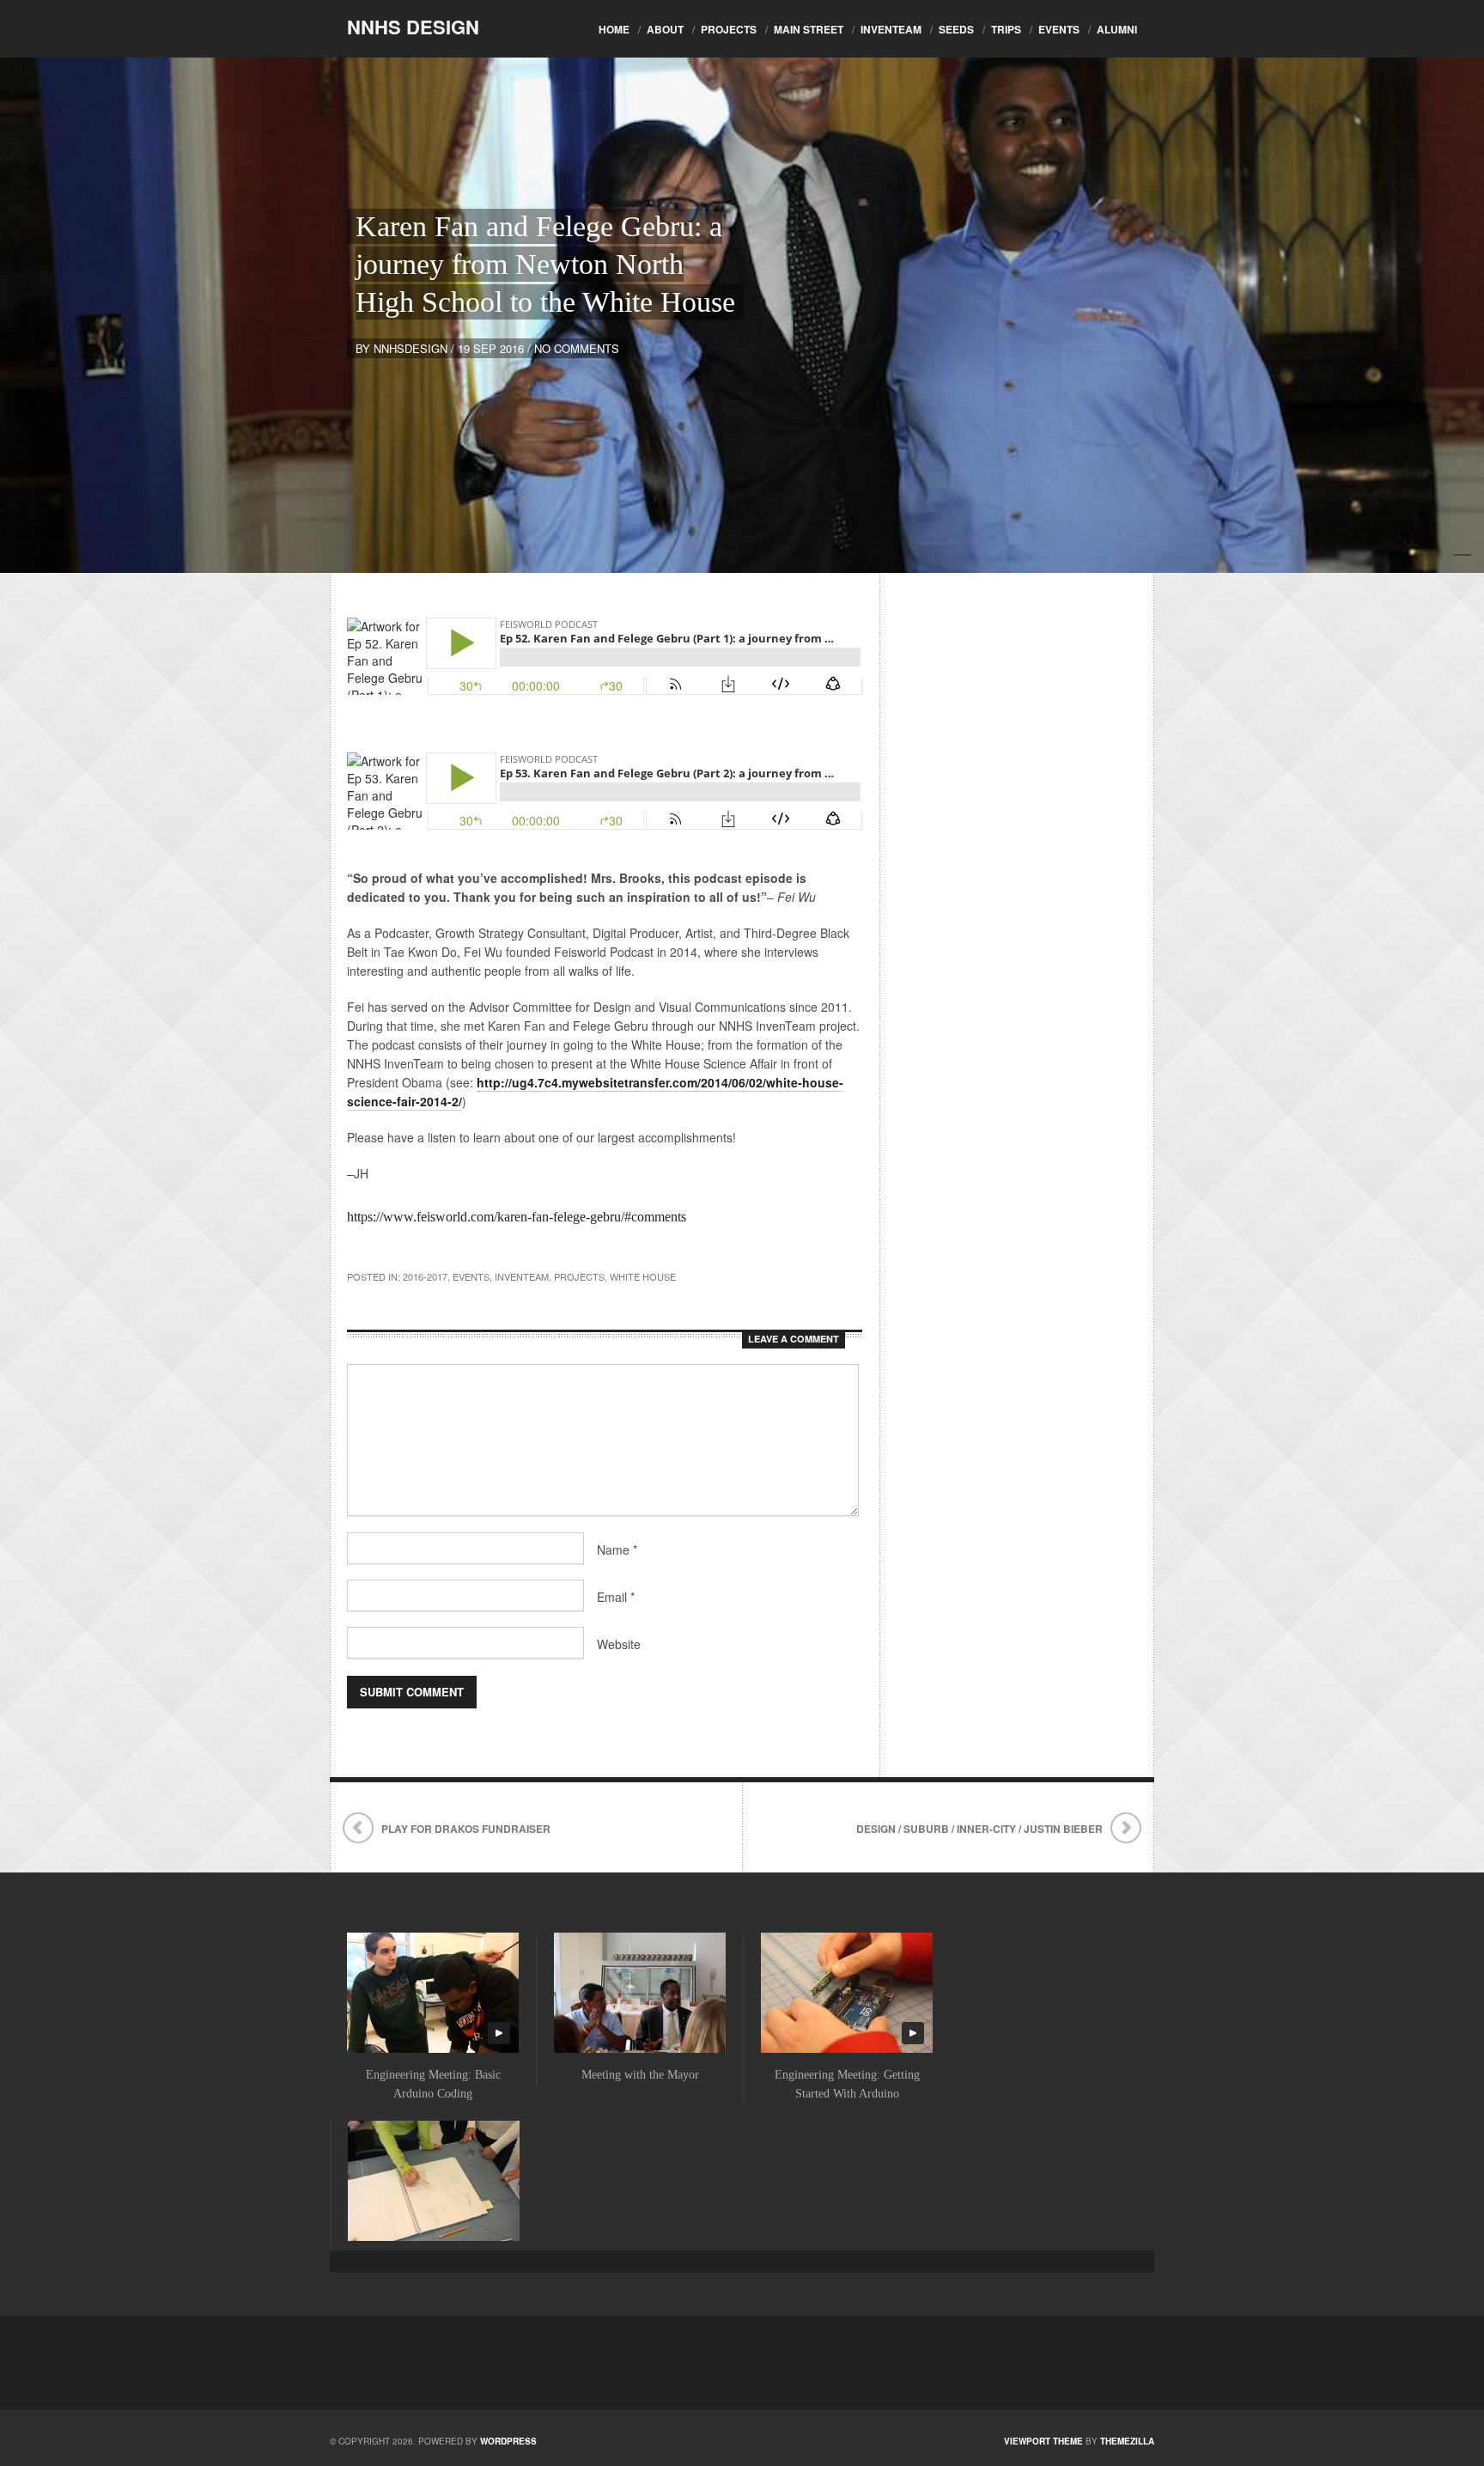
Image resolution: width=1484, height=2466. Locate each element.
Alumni (1117, 29)
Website (619, 1644)
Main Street (809, 29)
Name (617, 1550)
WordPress (508, 2441)
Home (614, 29)
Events (1059, 29)
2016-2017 (425, 1276)
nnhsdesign (411, 348)
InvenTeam (891, 29)
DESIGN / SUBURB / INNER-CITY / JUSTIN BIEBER (979, 1829)
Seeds (956, 29)
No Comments (577, 348)
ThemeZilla (1127, 2441)
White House (643, 1276)
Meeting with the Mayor (640, 2075)
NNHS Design (413, 27)
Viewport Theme (1043, 2441)
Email (616, 1597)
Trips (1006, 29)
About (665, 29)
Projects (729, 29)
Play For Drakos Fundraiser (466, 1829)
